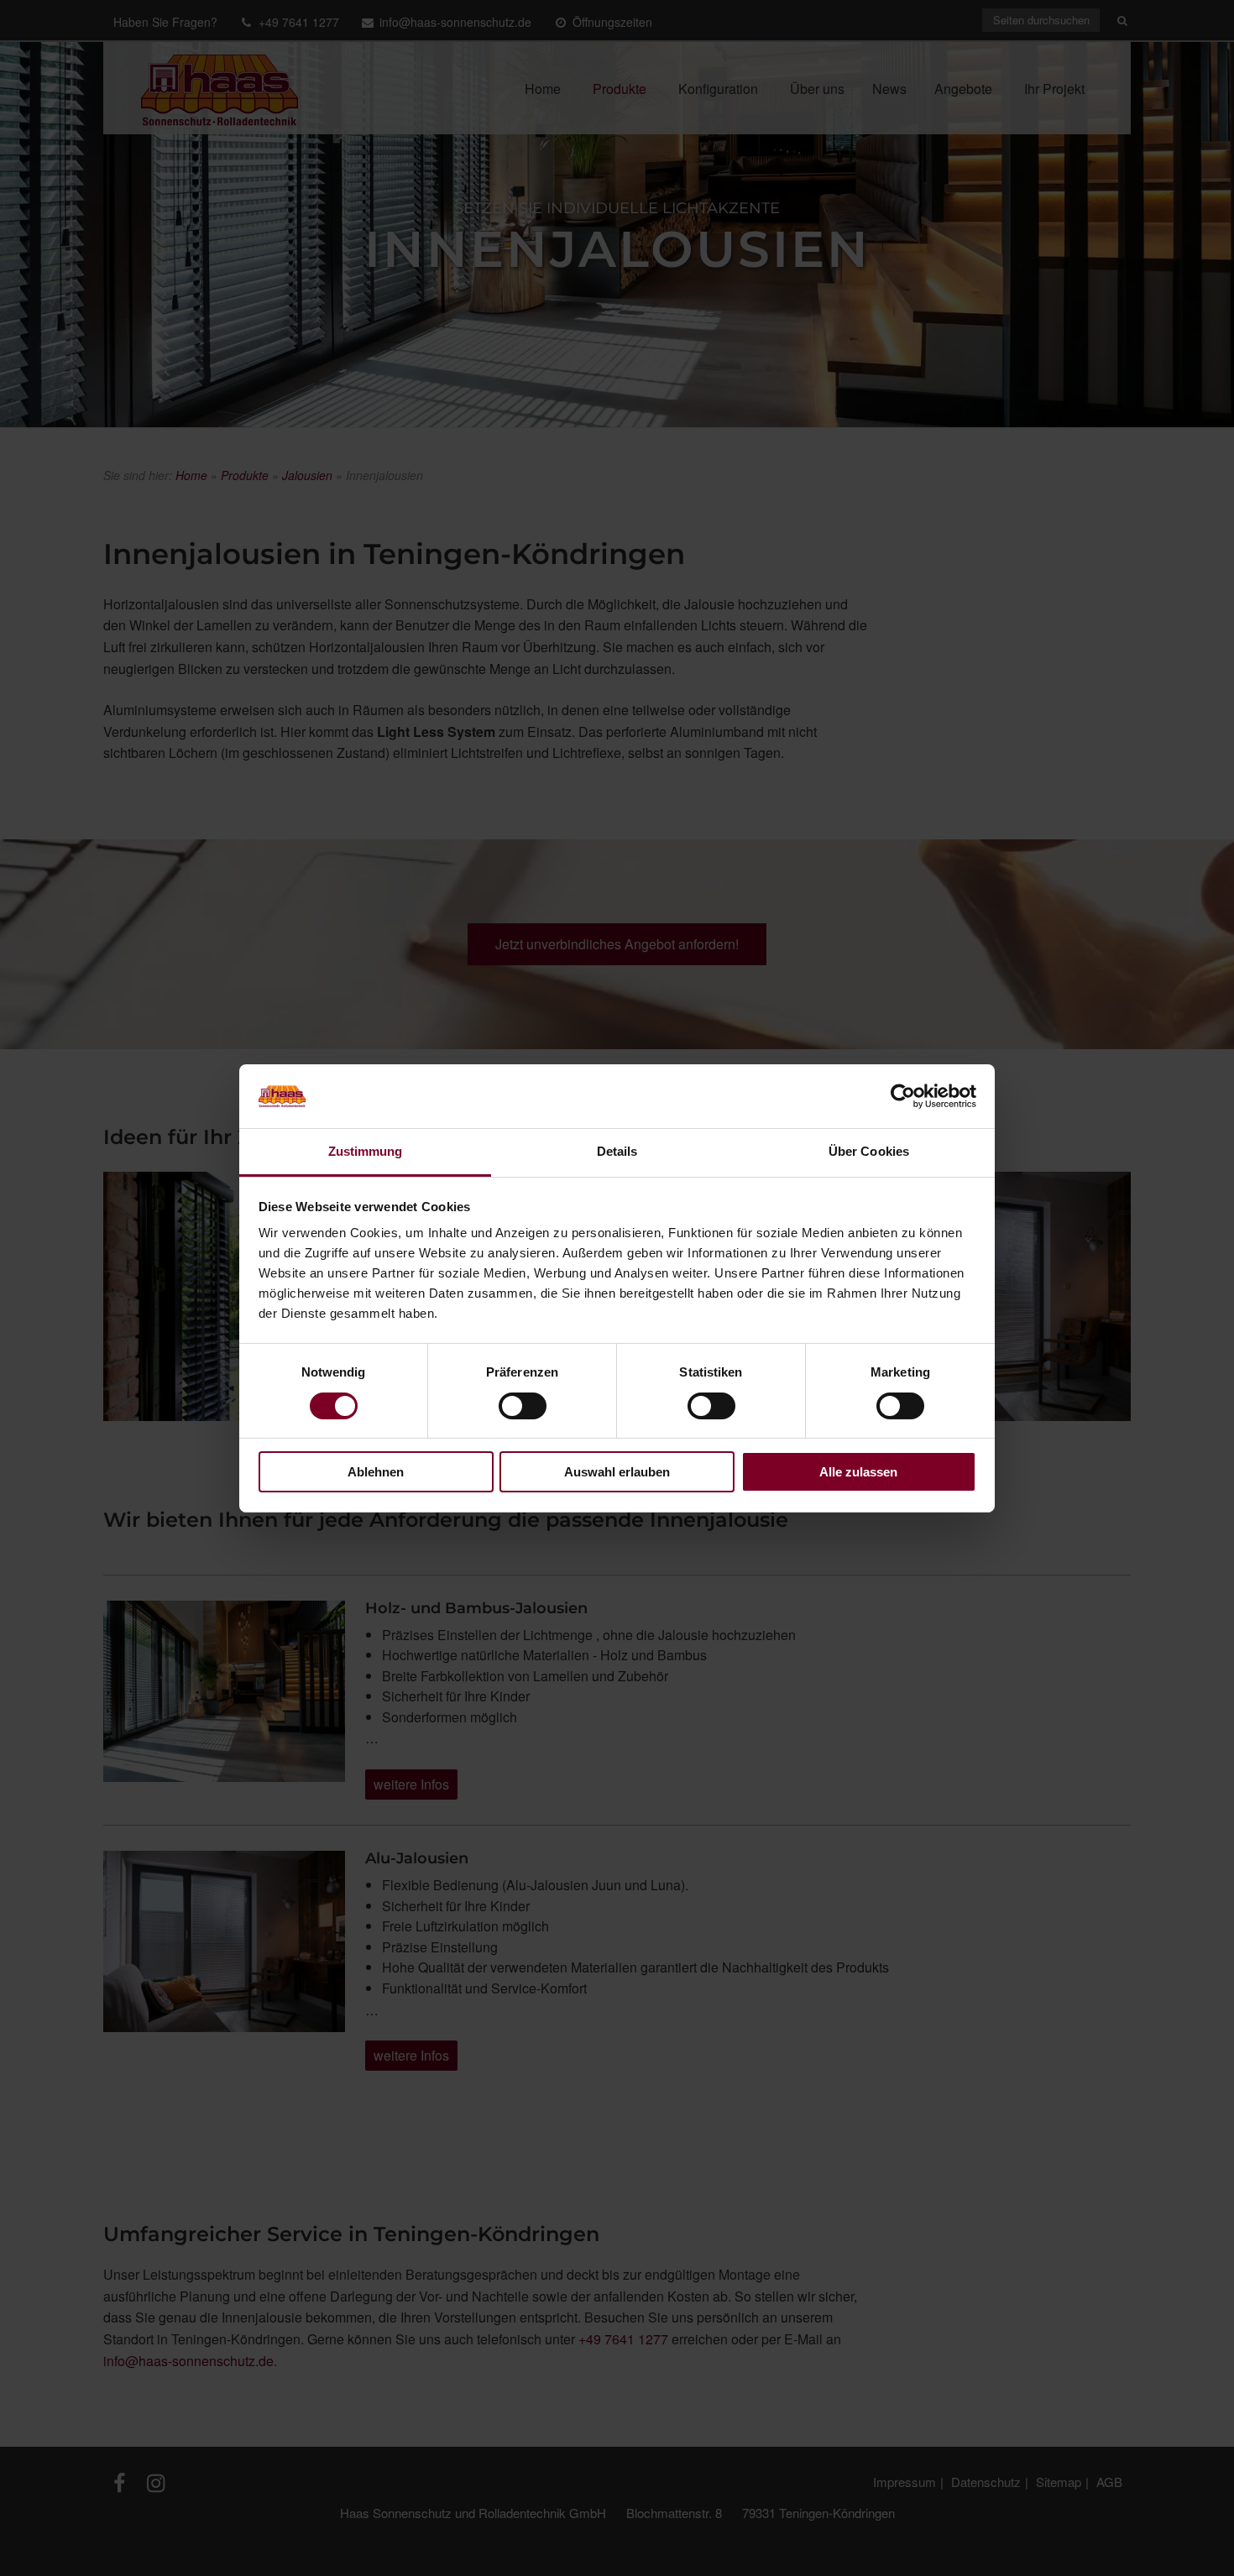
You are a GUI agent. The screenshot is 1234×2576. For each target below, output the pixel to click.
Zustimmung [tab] (366, 1151)
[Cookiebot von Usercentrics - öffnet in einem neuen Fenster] (903, 1096)
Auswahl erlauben (617, 1472)
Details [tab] (617, 1151)
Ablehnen (376, 1472)
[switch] (523, 1406)
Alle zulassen (858, 1472)
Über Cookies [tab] (869, 1151)
